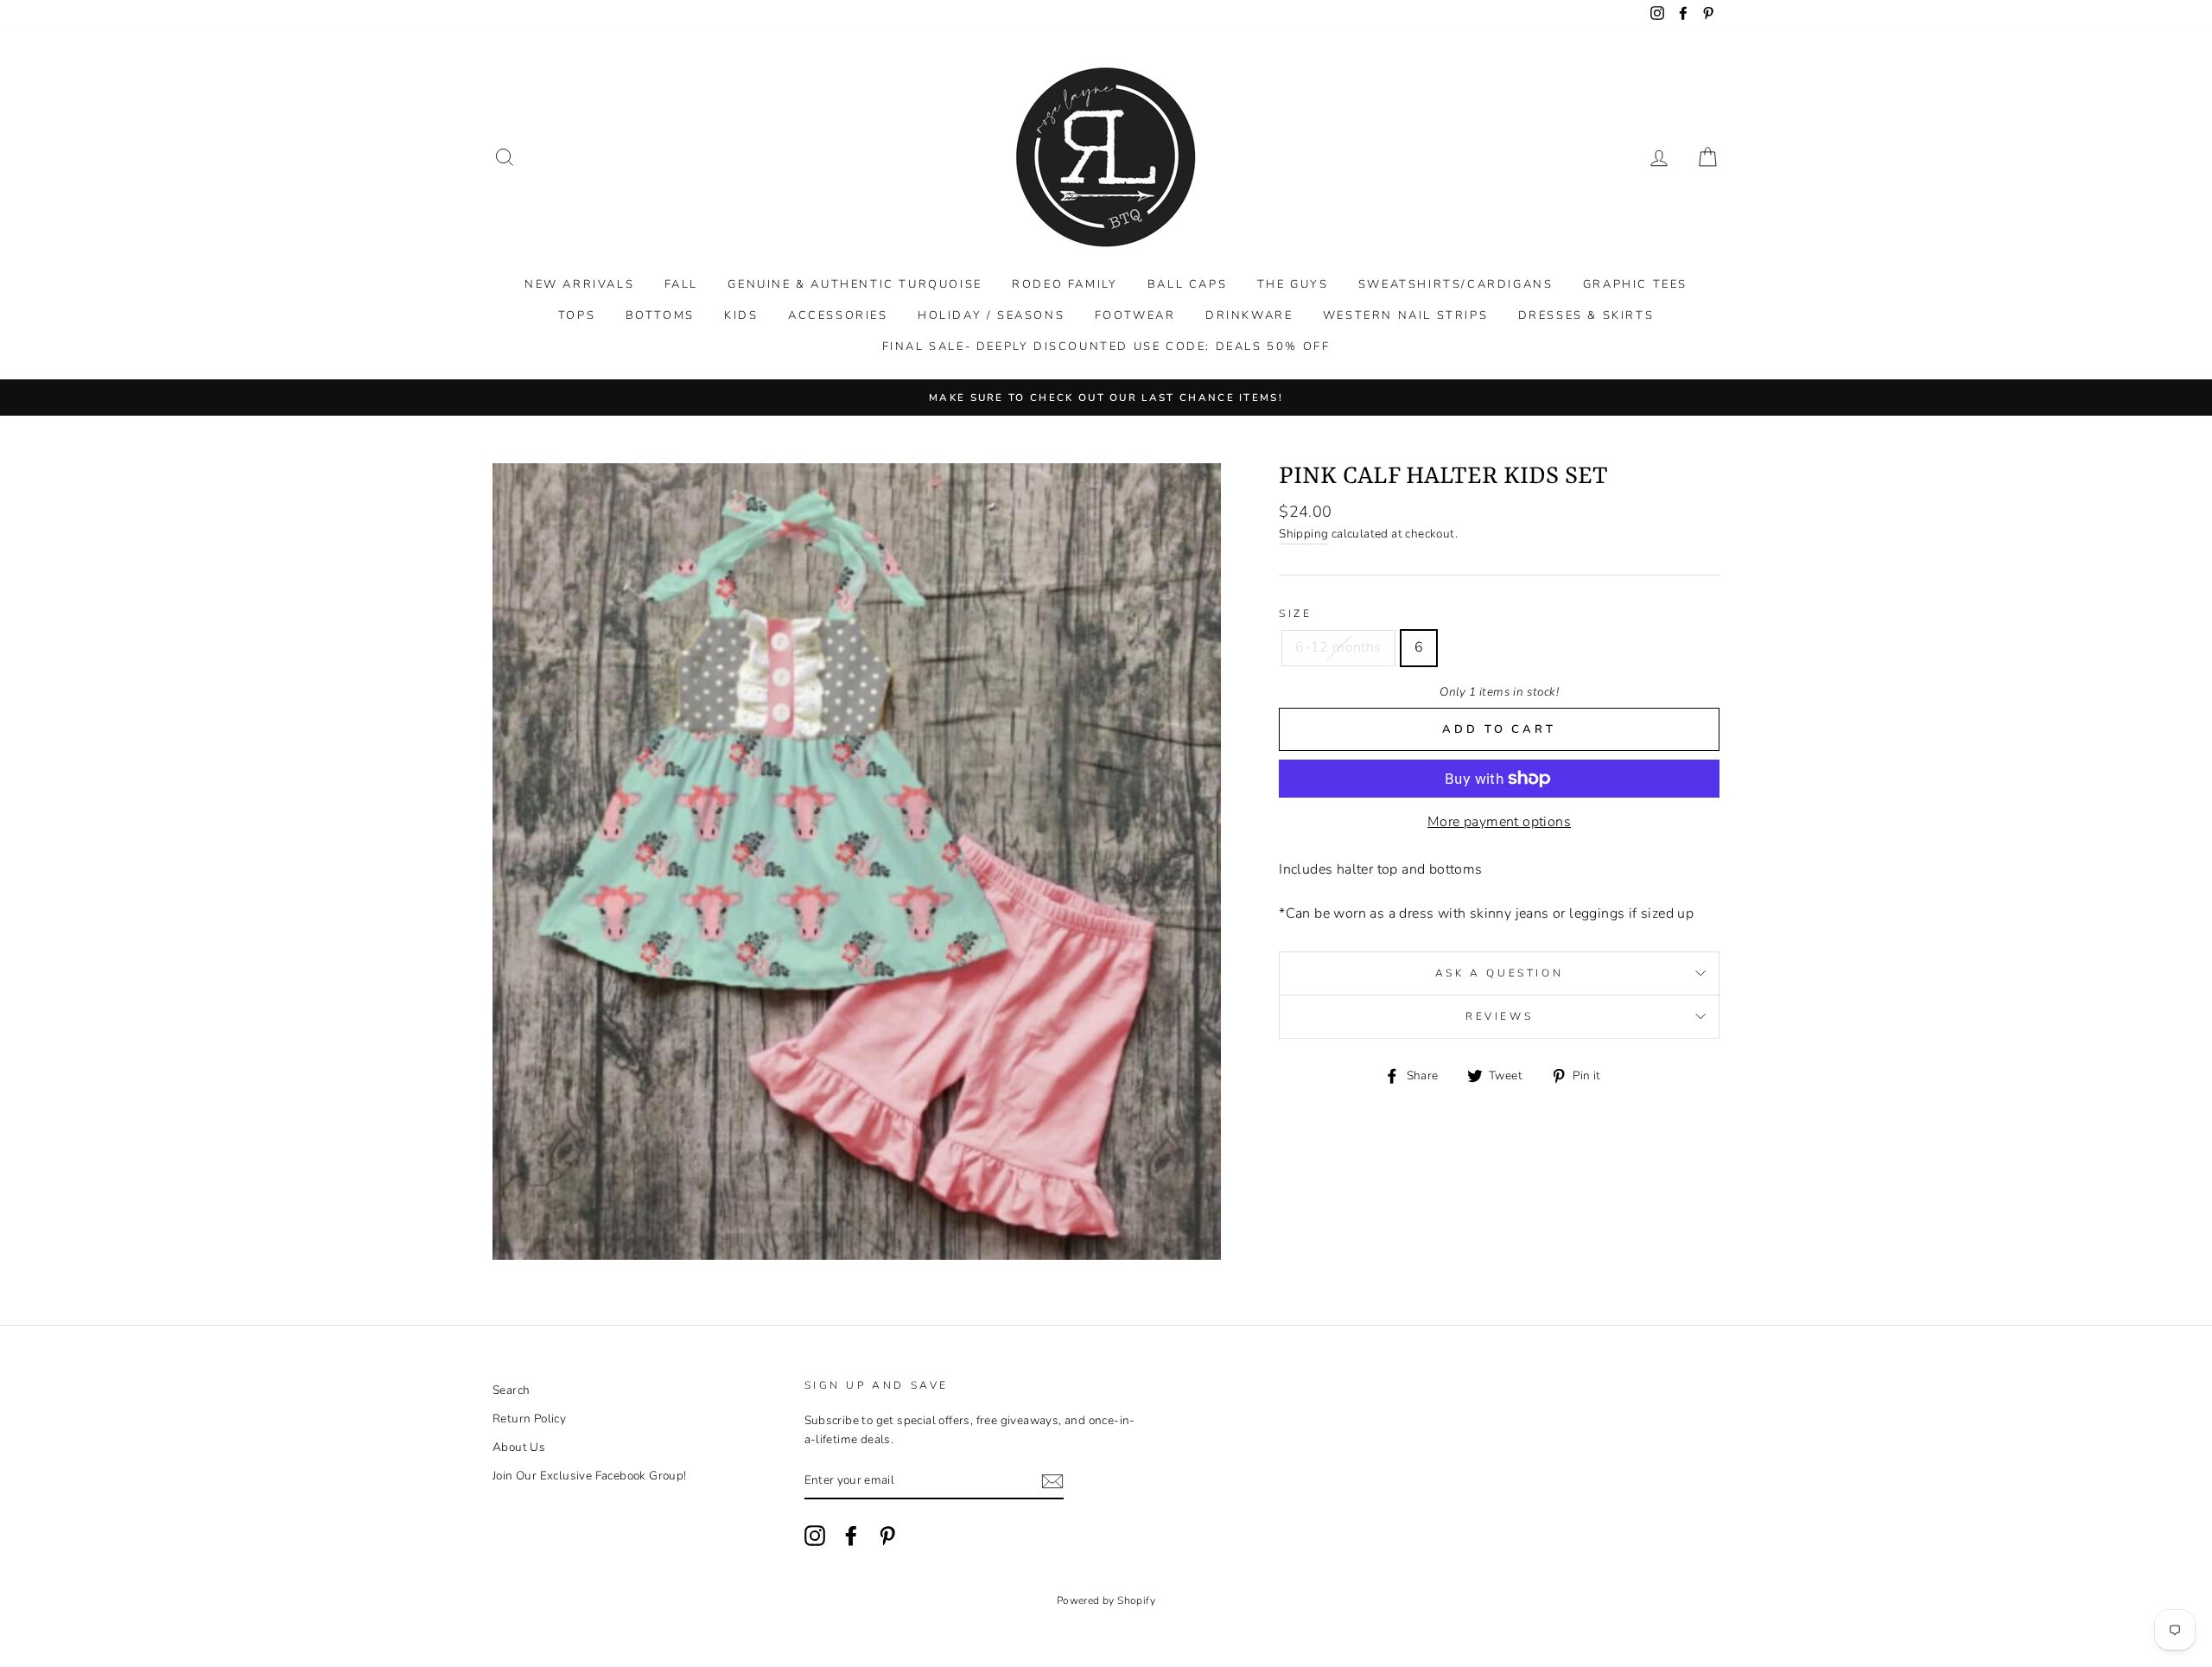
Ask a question (1499, 973)
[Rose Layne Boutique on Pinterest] (887, 1536)
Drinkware (1249, 315)
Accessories (838, 315)
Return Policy (529, 1419)
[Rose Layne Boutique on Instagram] (815, 1536)
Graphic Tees (1635, 284)
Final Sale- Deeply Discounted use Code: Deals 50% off (1106, 347)
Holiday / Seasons (991, 315)
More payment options (1499, 822)
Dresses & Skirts (1586, 315)
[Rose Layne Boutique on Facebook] (851, 1536)
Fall (681, 284)
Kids (741, 315)
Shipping (1303, 534)
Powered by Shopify (1106, 1600)
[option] (1106, 398)
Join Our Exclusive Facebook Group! (590, 1476)
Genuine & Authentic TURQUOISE (855, 284)
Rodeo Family (1065, 284)
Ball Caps (1187, 284)
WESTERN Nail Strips (1405, 315)
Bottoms (660, 315)
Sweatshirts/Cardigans (1456, 284)
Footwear (1135, 315)
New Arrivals (579, 284)
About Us (519, 1447)
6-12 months (1338, 647)
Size (1295, 614)
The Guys (1293, 284)
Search (511, 1390)
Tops (577, 315)
